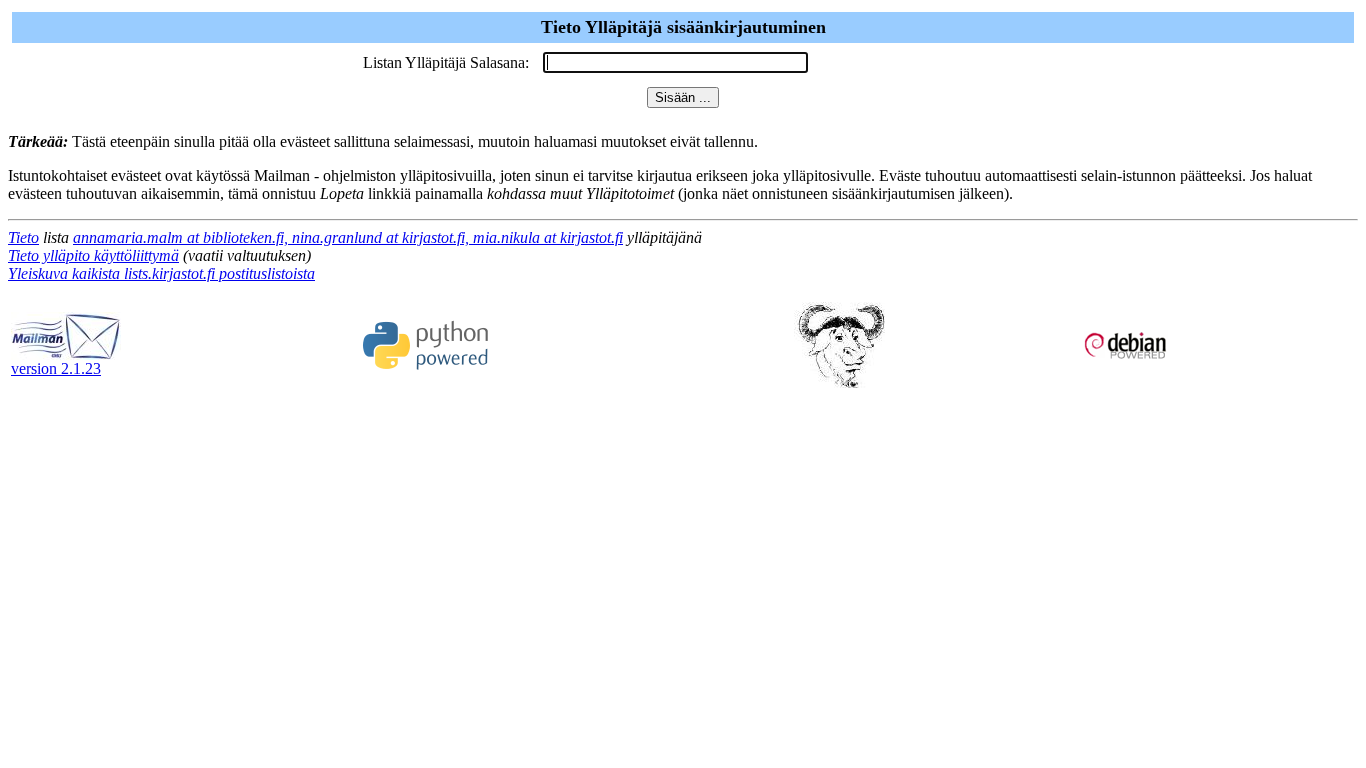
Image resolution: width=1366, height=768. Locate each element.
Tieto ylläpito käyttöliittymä (93, 255)
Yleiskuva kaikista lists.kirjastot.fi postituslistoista (161, 273)
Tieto (23, 237)
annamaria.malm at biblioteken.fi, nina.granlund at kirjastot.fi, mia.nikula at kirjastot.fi (348, 237)
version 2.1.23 (56, 368)
